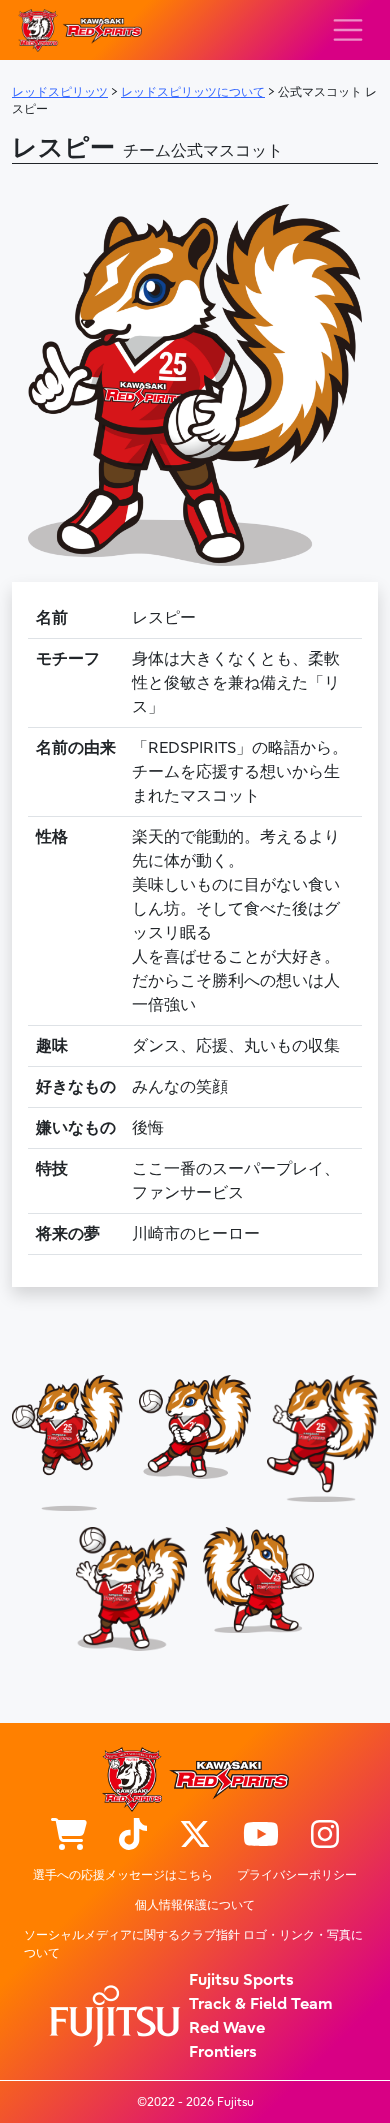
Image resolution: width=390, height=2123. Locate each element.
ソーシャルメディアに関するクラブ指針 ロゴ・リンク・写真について (193, 1944)
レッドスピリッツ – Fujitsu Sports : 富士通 (79, 30)
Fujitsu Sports (241, 1980)
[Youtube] (261, 1836)
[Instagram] (325, 1836)
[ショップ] (69, 1836)
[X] (195, 1836)
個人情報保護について (195, 1905)
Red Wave (227, 2028)
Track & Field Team (261, 2004)
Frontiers (223, 2052)
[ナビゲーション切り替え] (348, 30)
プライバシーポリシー (297, 1875)
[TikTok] (133, 1836)
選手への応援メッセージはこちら (123, 1875)
